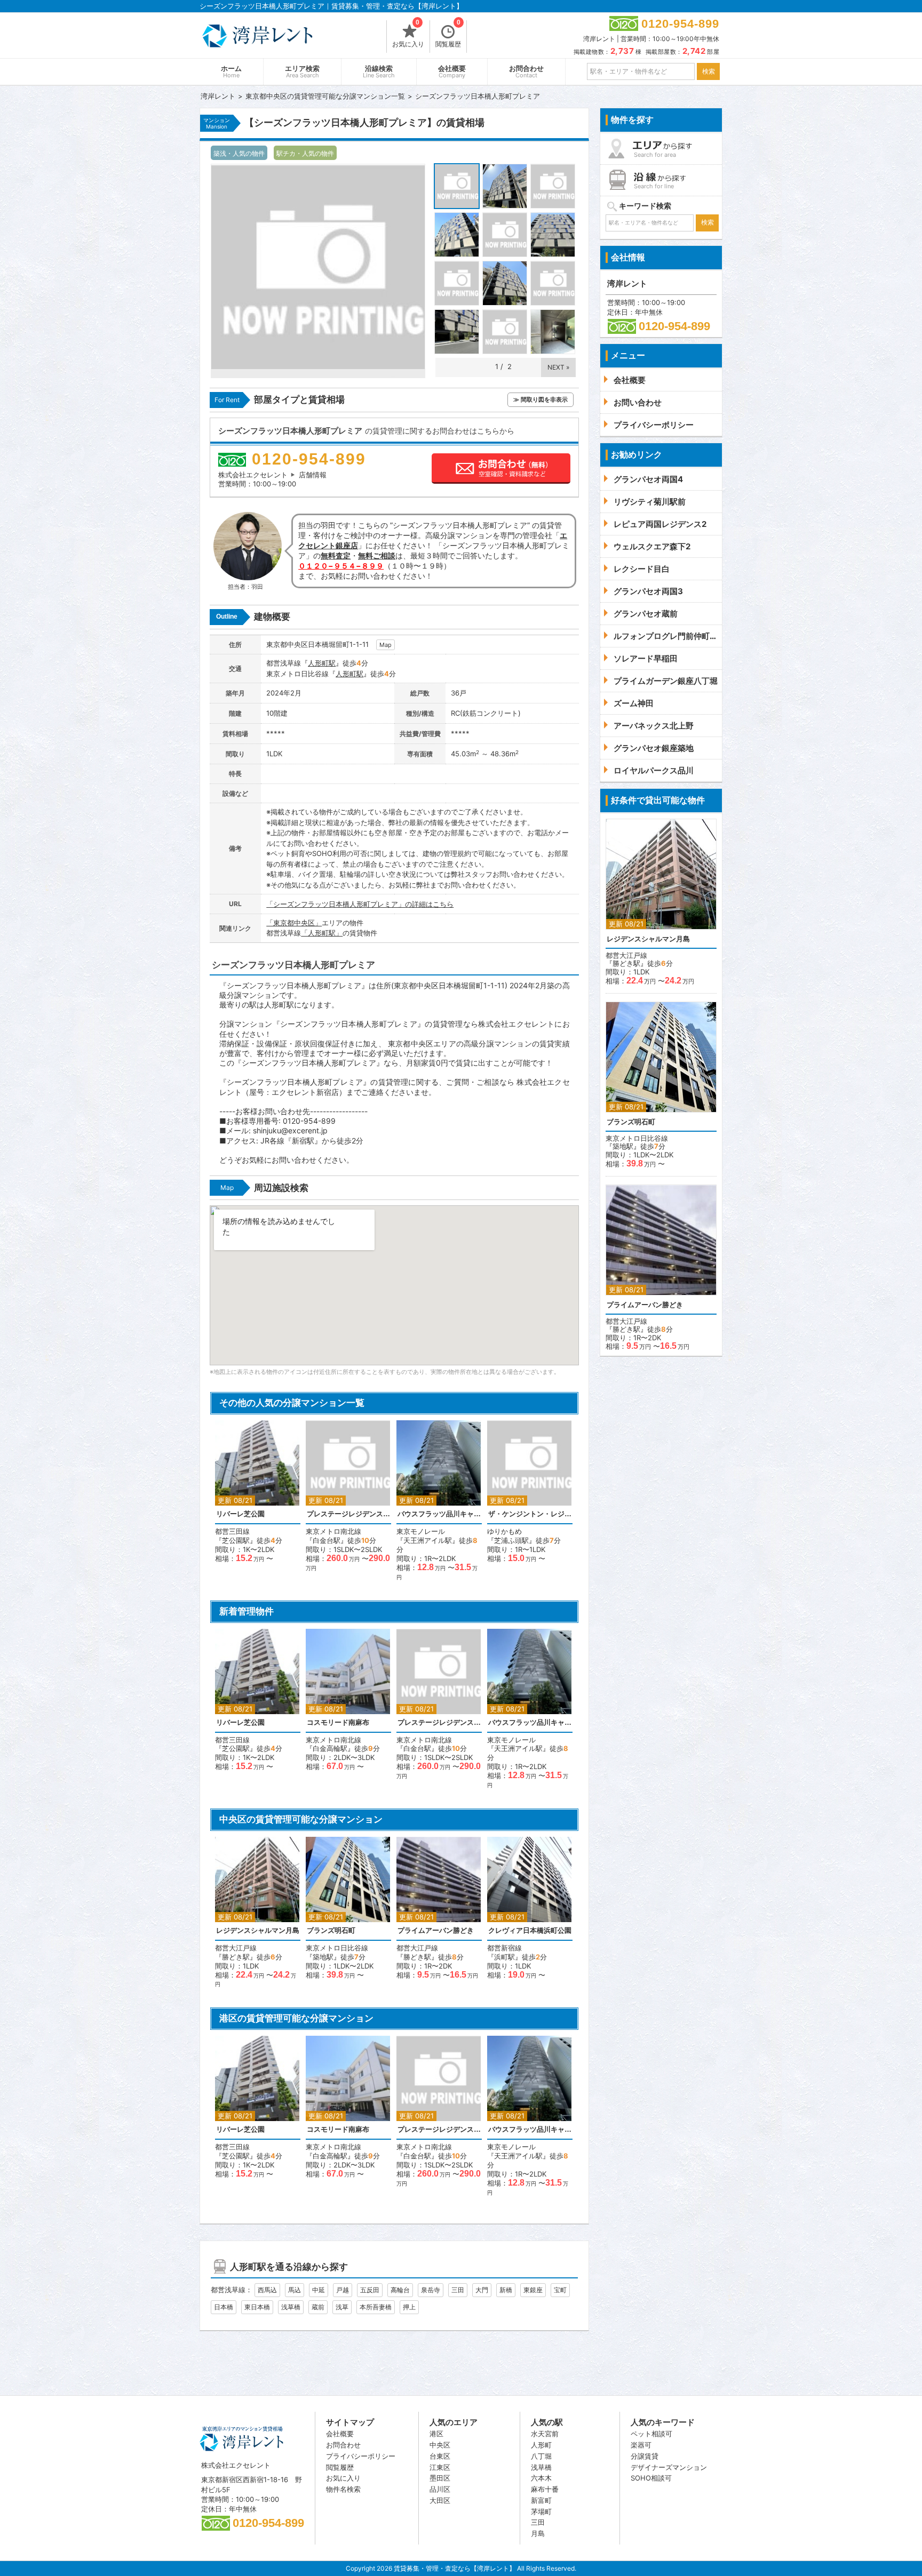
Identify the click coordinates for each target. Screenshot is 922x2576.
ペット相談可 (651, 2434)
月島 (538, 2533)
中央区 (440, 2445)
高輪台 (400, 2290)
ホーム (231, 72)
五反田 (370, 2290)
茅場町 (541, 2511)
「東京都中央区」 (294, 923)
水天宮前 (545, 2434)
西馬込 (267, 2290)
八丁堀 (541, 2456)
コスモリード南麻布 (338, 1722)
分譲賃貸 (645, 2456)
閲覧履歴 (448, 34)
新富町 (541, 2500)
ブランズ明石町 (331, 1930)
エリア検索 (302, 72)
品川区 (440, 2489)
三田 (458, 2290)
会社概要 (452, 72)
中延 (319, 2290)
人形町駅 (322, 663)
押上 (409, 2307)
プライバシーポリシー (361, 2456)
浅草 (342, 2307)
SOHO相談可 (651, 2478)
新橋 (506, 2290)
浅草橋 (291, 2307)
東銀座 (533, 2290)
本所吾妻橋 (376, 2307)
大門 (482, 2290)
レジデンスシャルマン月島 (258, 1930)
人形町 (541, 2445)
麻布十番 (545, 2489)
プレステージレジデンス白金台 (348, 1514)
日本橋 (224, 2307)
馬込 (295, 2290)
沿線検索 (379, 72)
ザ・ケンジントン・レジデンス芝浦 (530, 1514)
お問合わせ (526, 72)
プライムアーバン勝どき (436, 1930)
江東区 (440, 2467)
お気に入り (408, 34)
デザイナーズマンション (669, 2467)
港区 (436, 2434)
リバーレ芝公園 (240, 1514)
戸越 (343, 2290)
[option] (258, 1491)
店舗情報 (313, 475)
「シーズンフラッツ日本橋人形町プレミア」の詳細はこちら (360, 904)
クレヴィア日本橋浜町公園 (530, 1930)
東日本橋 (257, 2307)
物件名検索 (343, 2489)
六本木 (541, 2478)
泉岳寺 (431, 2290)
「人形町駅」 (322, 933)
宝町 (560, 2290)
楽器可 (641, 2445)
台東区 (440, 2456)
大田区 (440, 2500)
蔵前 (318, 2307)
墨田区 (440, 2478)
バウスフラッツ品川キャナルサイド (439, 1514)
